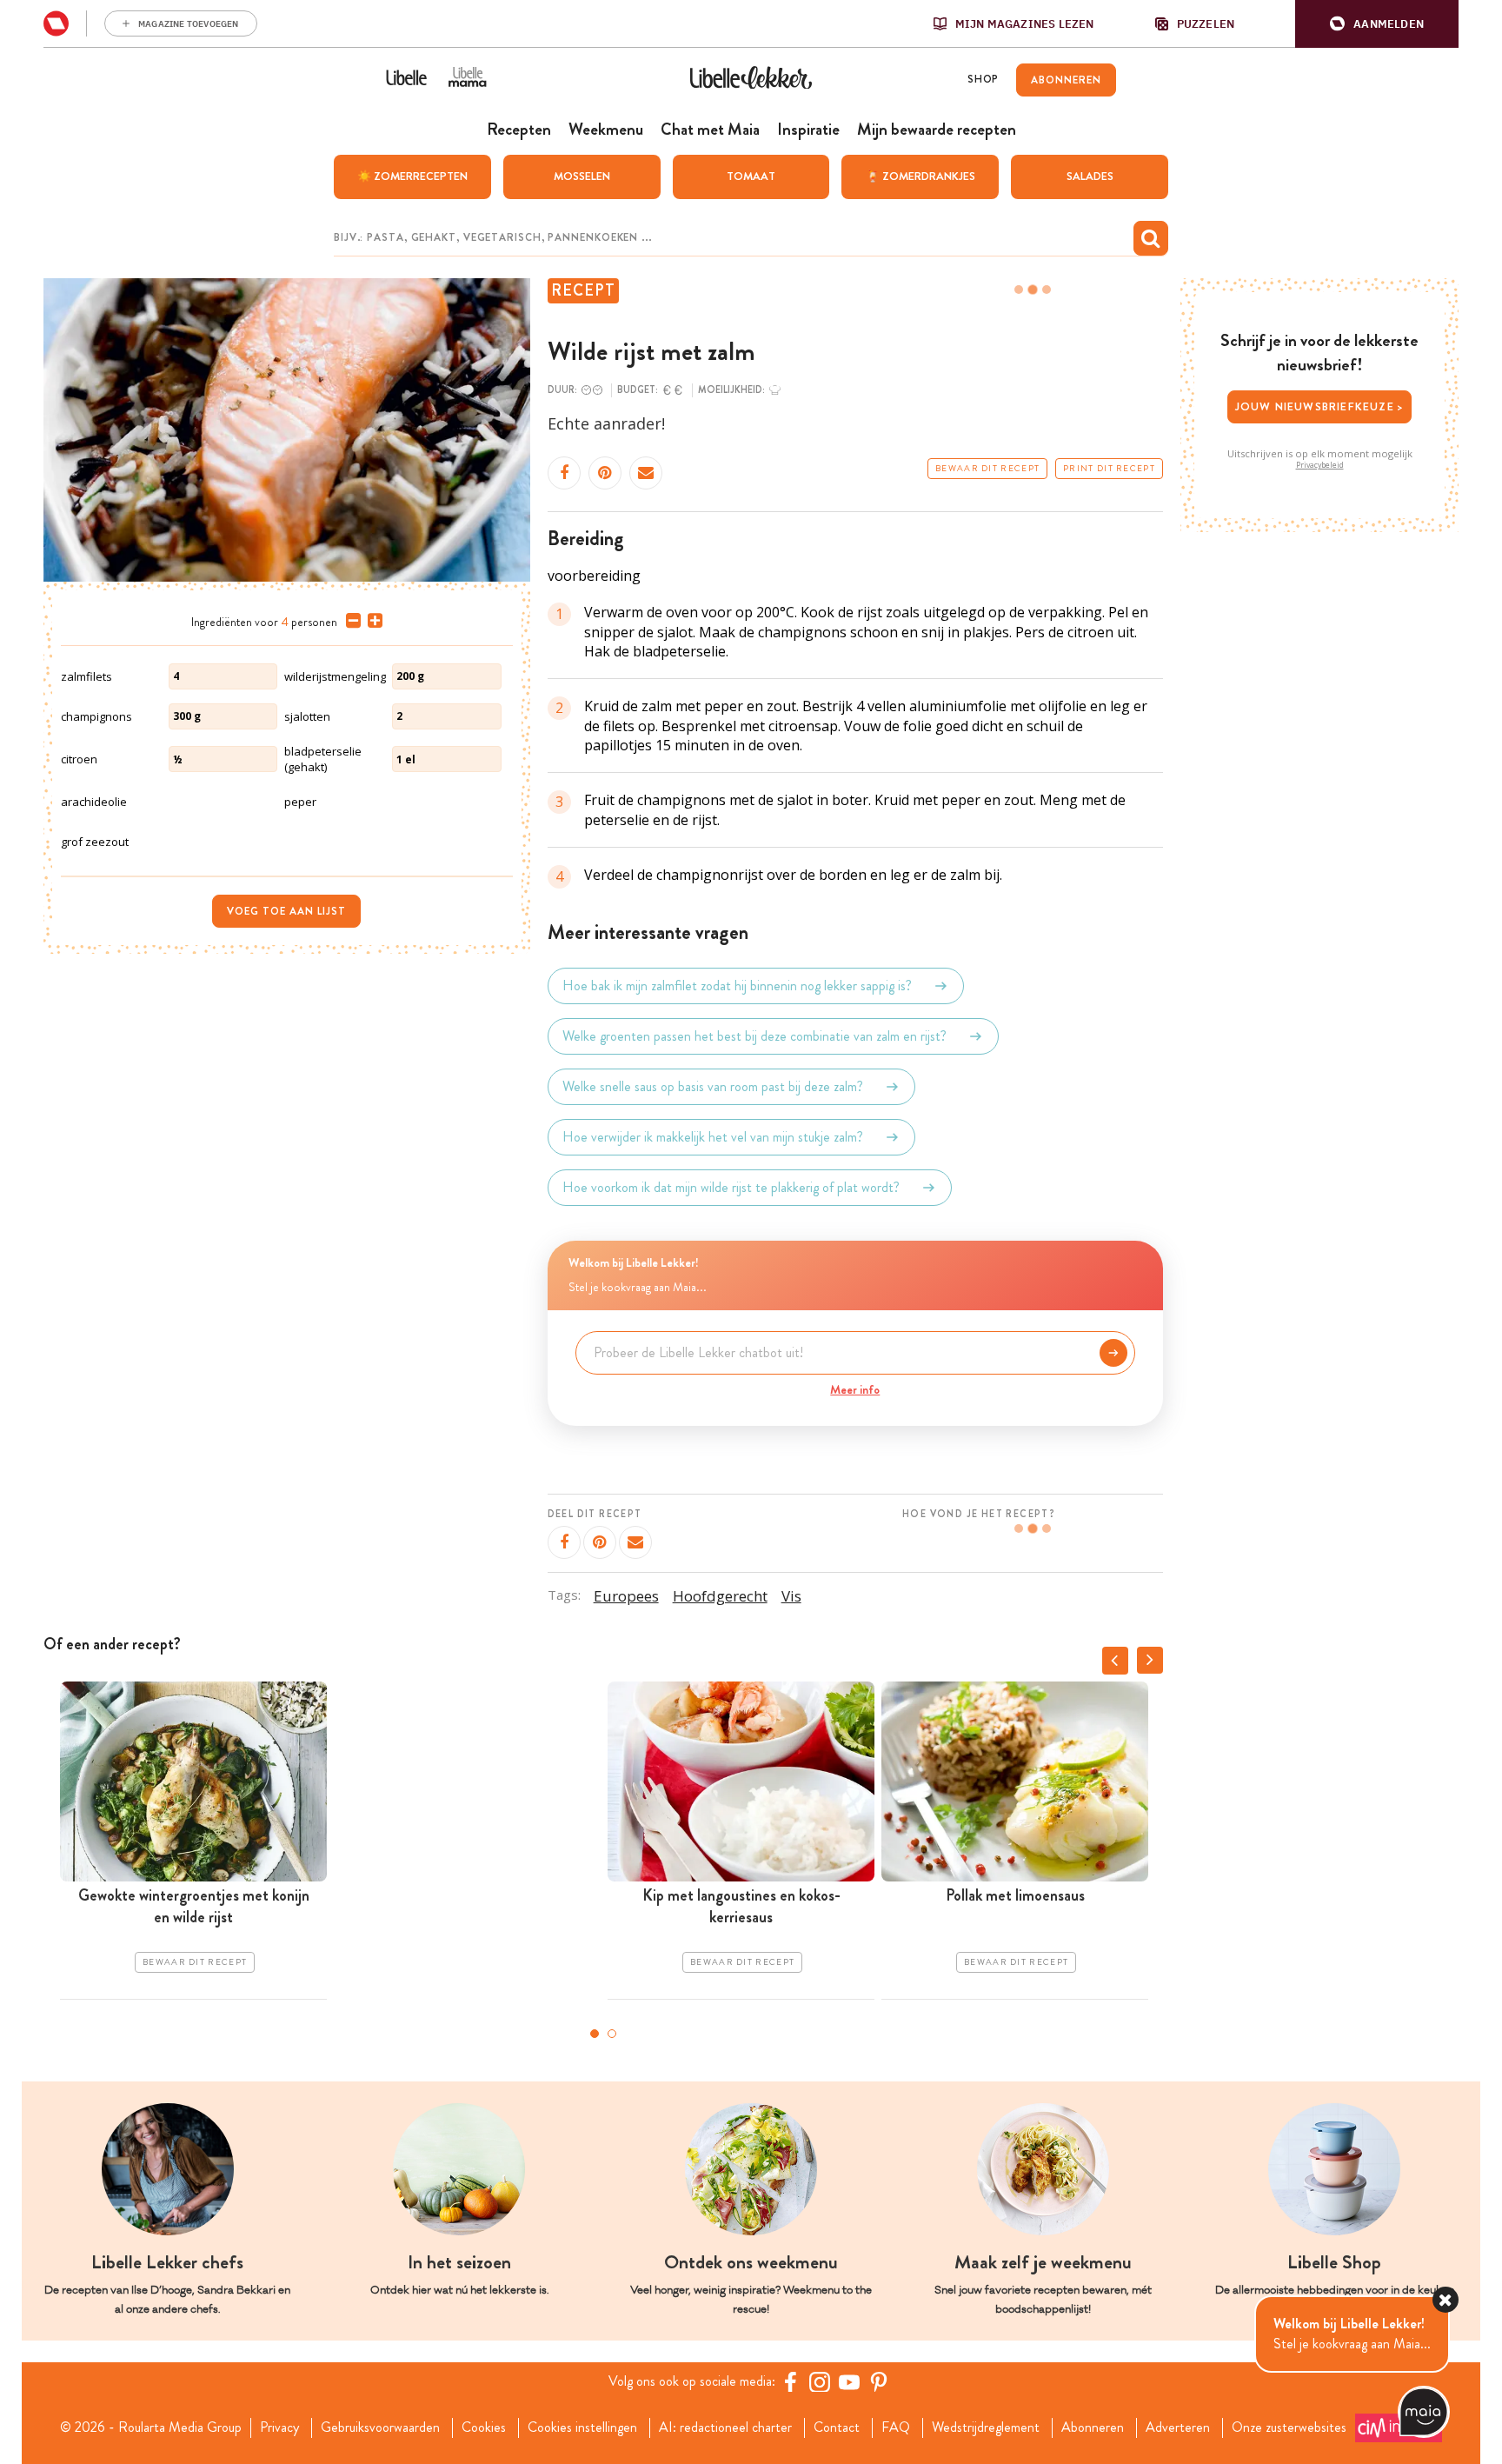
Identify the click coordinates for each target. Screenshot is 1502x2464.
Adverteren (1178, 2427)
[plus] (372, 621)
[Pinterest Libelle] (879, 2381)
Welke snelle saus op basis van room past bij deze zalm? (713, 1086)
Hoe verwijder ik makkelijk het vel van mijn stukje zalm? (713, 1137)
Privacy (279, 2427)
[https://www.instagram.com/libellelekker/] (820, 2381)
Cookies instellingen (582, 2427)
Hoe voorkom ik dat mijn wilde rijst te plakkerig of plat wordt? (731, 1187)
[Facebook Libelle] (790, 2381)
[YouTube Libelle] (849, 2381)
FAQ (896, 2427)
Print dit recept (1109, 469)
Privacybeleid (1320, 465)
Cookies (484, 2427)
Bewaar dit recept (987, 469)
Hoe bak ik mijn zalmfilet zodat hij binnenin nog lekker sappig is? (737, 986)
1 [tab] (595, 2034)
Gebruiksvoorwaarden (380, 2427)
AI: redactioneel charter (725, 2427)
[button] (1377, 24)
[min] (350, 621)
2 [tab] (612, 2034)
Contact (837, 2427)
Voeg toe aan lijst (286, 911)
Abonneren (1093, 2427)
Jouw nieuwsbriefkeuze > (1320, 406)
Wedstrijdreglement (986, 2427)
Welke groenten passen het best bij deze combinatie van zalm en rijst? (754, 1036)
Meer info (855, 1389)
